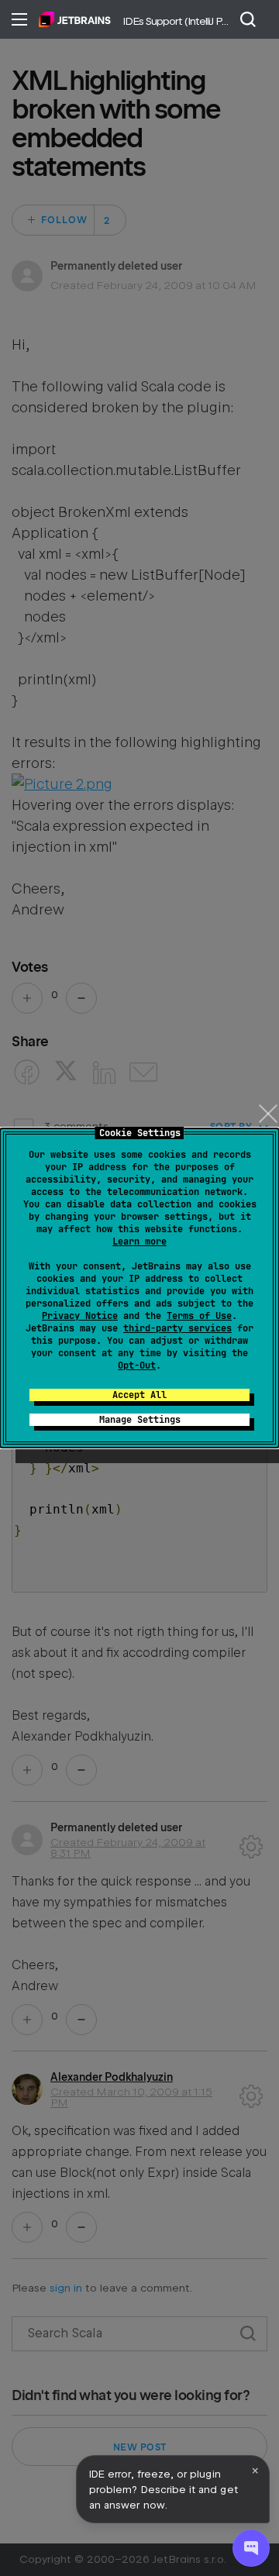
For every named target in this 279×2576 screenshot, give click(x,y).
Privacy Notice (80, 1316)
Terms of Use (199, 1316)
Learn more (139, 1242)
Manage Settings (140, 1420)
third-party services (177, 1328)
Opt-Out (137, 1365)
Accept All (139, 1395)
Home (75, 19)
